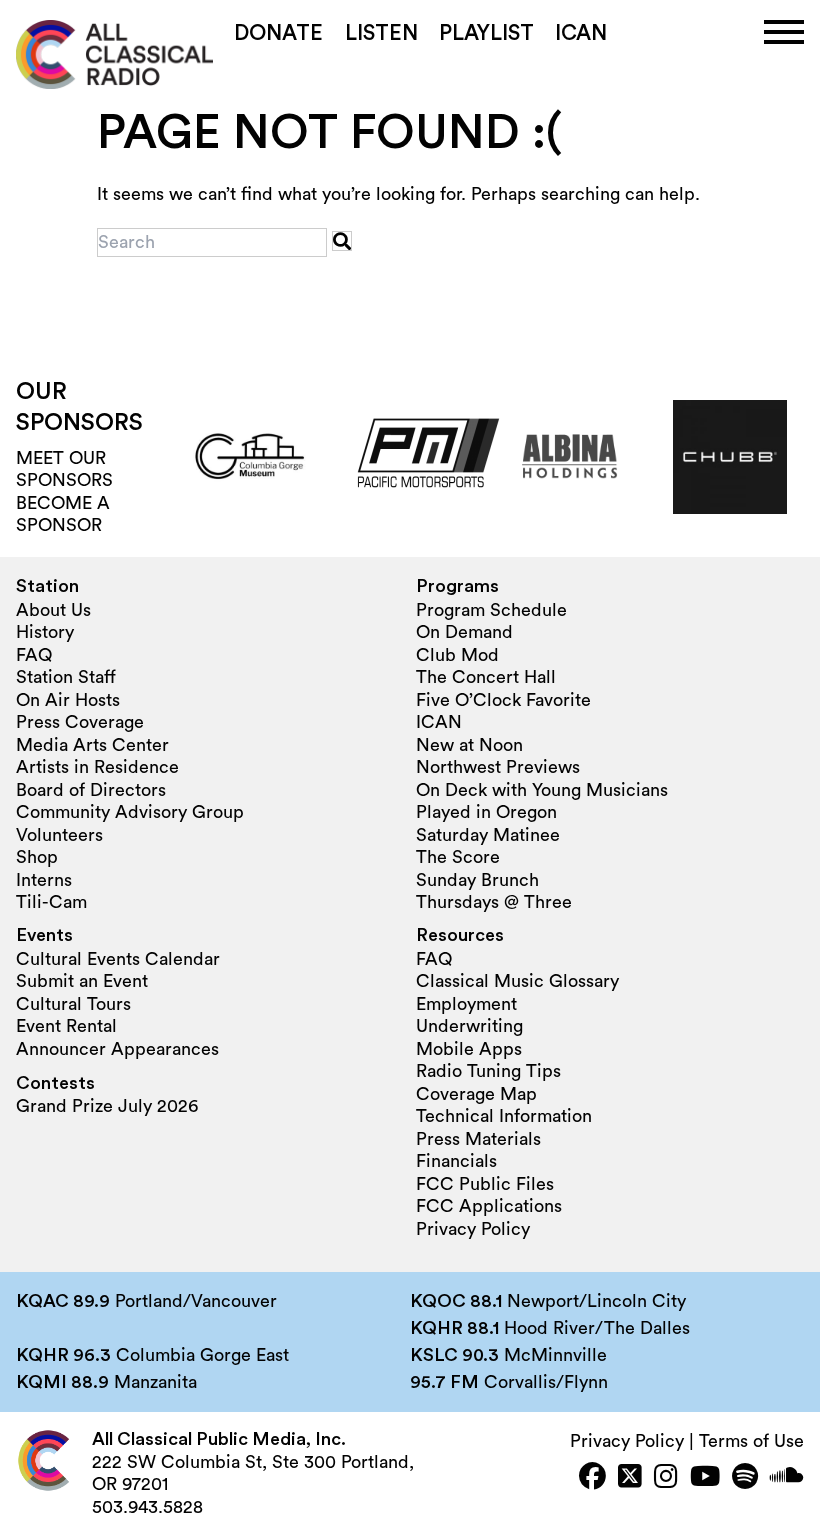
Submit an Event (82, 981)
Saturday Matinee (488, 835)
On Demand (464, 632)
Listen (381, 33)
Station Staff (66, 677)
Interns (44, 880)
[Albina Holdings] (570, 457)
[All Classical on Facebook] (592, 1478)
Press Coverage (80, 722)
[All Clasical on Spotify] (745, 1478)
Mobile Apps (469, 1049)
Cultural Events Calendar (118, 959)
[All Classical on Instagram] (666, 1478)
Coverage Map (476, 1094)
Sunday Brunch (477, 880)
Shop (37, 857)
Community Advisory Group (130, 812)
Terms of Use (751, 1441)
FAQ (34, 655)
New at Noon (469, 745)
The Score (458, 857)
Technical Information (504, 1116)
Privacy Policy (473, 1229)
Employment (466, 1004)
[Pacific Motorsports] (410, 457)
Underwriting (469, 1026)
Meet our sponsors (64, 469)
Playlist (486, 33)
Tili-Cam (51, 902)
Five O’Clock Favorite (503, 700)
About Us (53, 610)
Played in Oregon (486, 812)
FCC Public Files (485, 1184)
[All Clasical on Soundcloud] (787, 1478)
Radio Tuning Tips (488, 1071)
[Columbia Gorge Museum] (250, 457)
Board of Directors (91, 790)
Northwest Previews (498, 767)
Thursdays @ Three (494, 902)
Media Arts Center (92, 745)
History (45, 632)
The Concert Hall (486, 677)
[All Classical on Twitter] (630, 1478)
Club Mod (457, 655)
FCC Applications (489, 1206)
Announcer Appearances (117, 1049)
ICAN (581, 33)
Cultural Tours (73, 1004)
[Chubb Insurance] (730, 457)
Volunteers (59, 835)
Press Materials (478, 1139)
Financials (456, 1161)
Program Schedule (491, 610)
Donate (278, 33)
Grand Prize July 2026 (107, 1106)
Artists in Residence (97, 767)
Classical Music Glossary (517, 981)
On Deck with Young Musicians (542, 790)
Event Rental (66, 1026)
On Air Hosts (68, 700)
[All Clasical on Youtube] (705, 1478)
